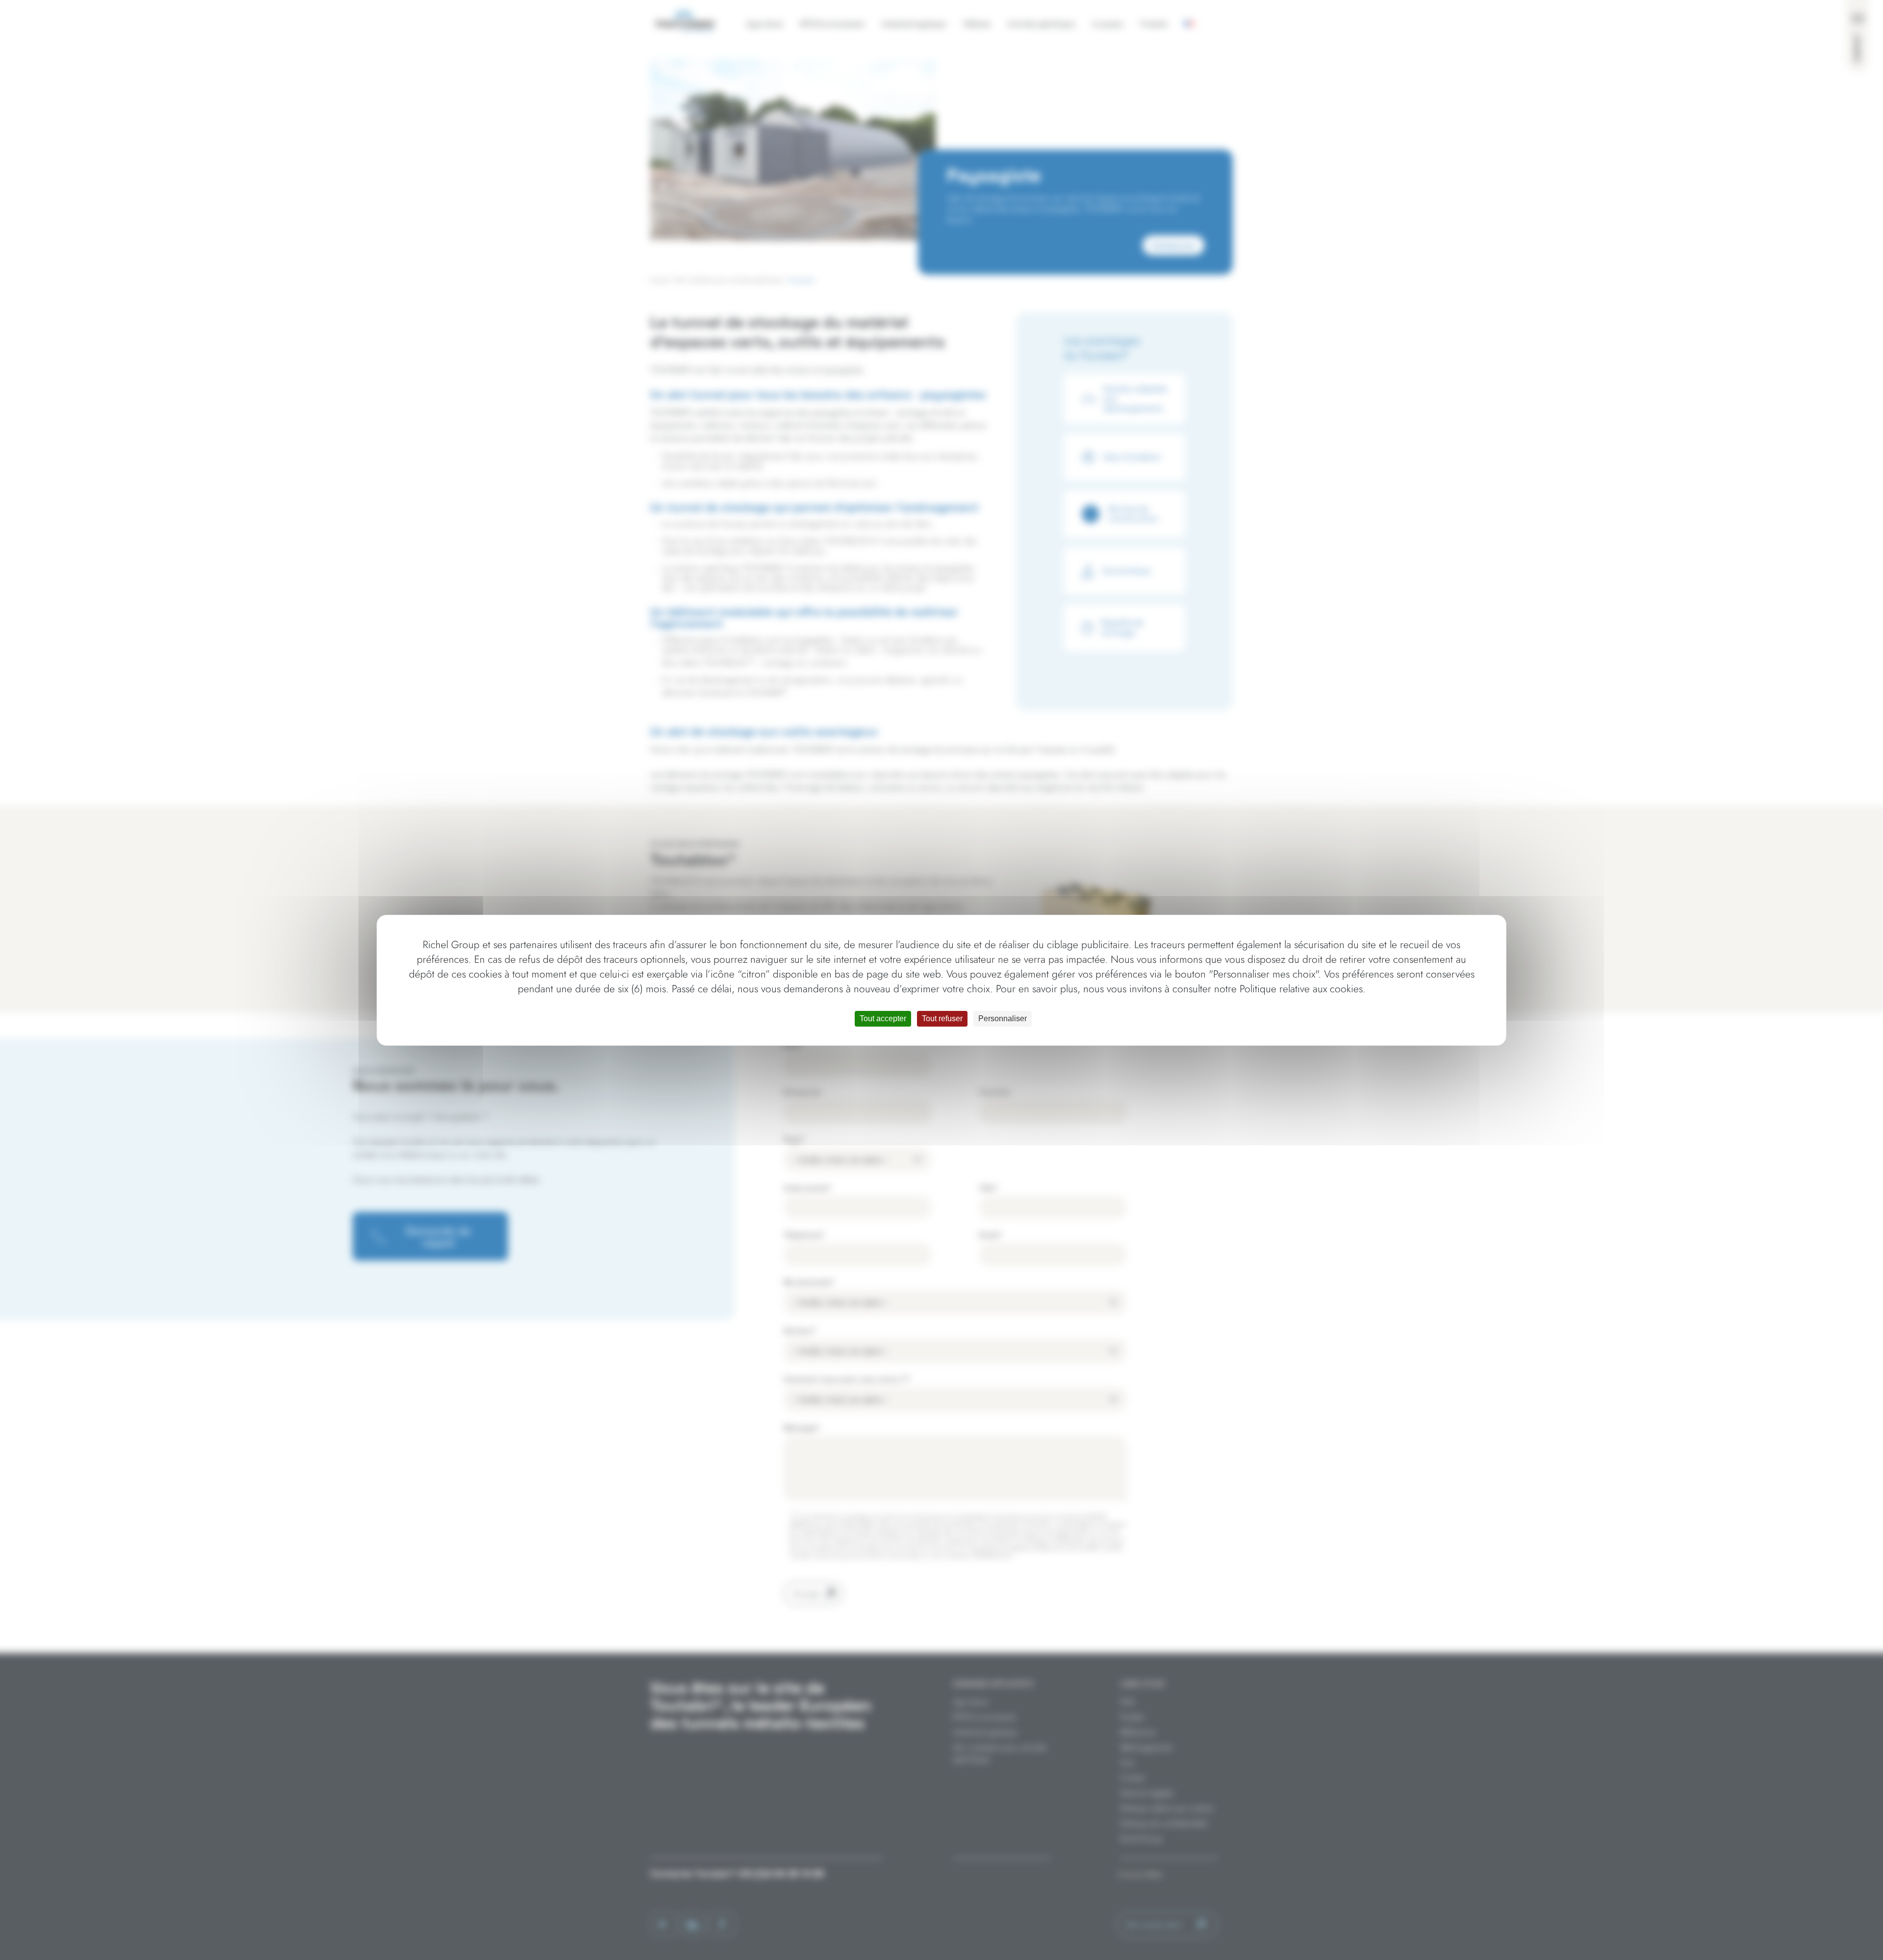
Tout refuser (942, 1019)
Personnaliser (1003, 1019)
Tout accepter (883, 1019)
